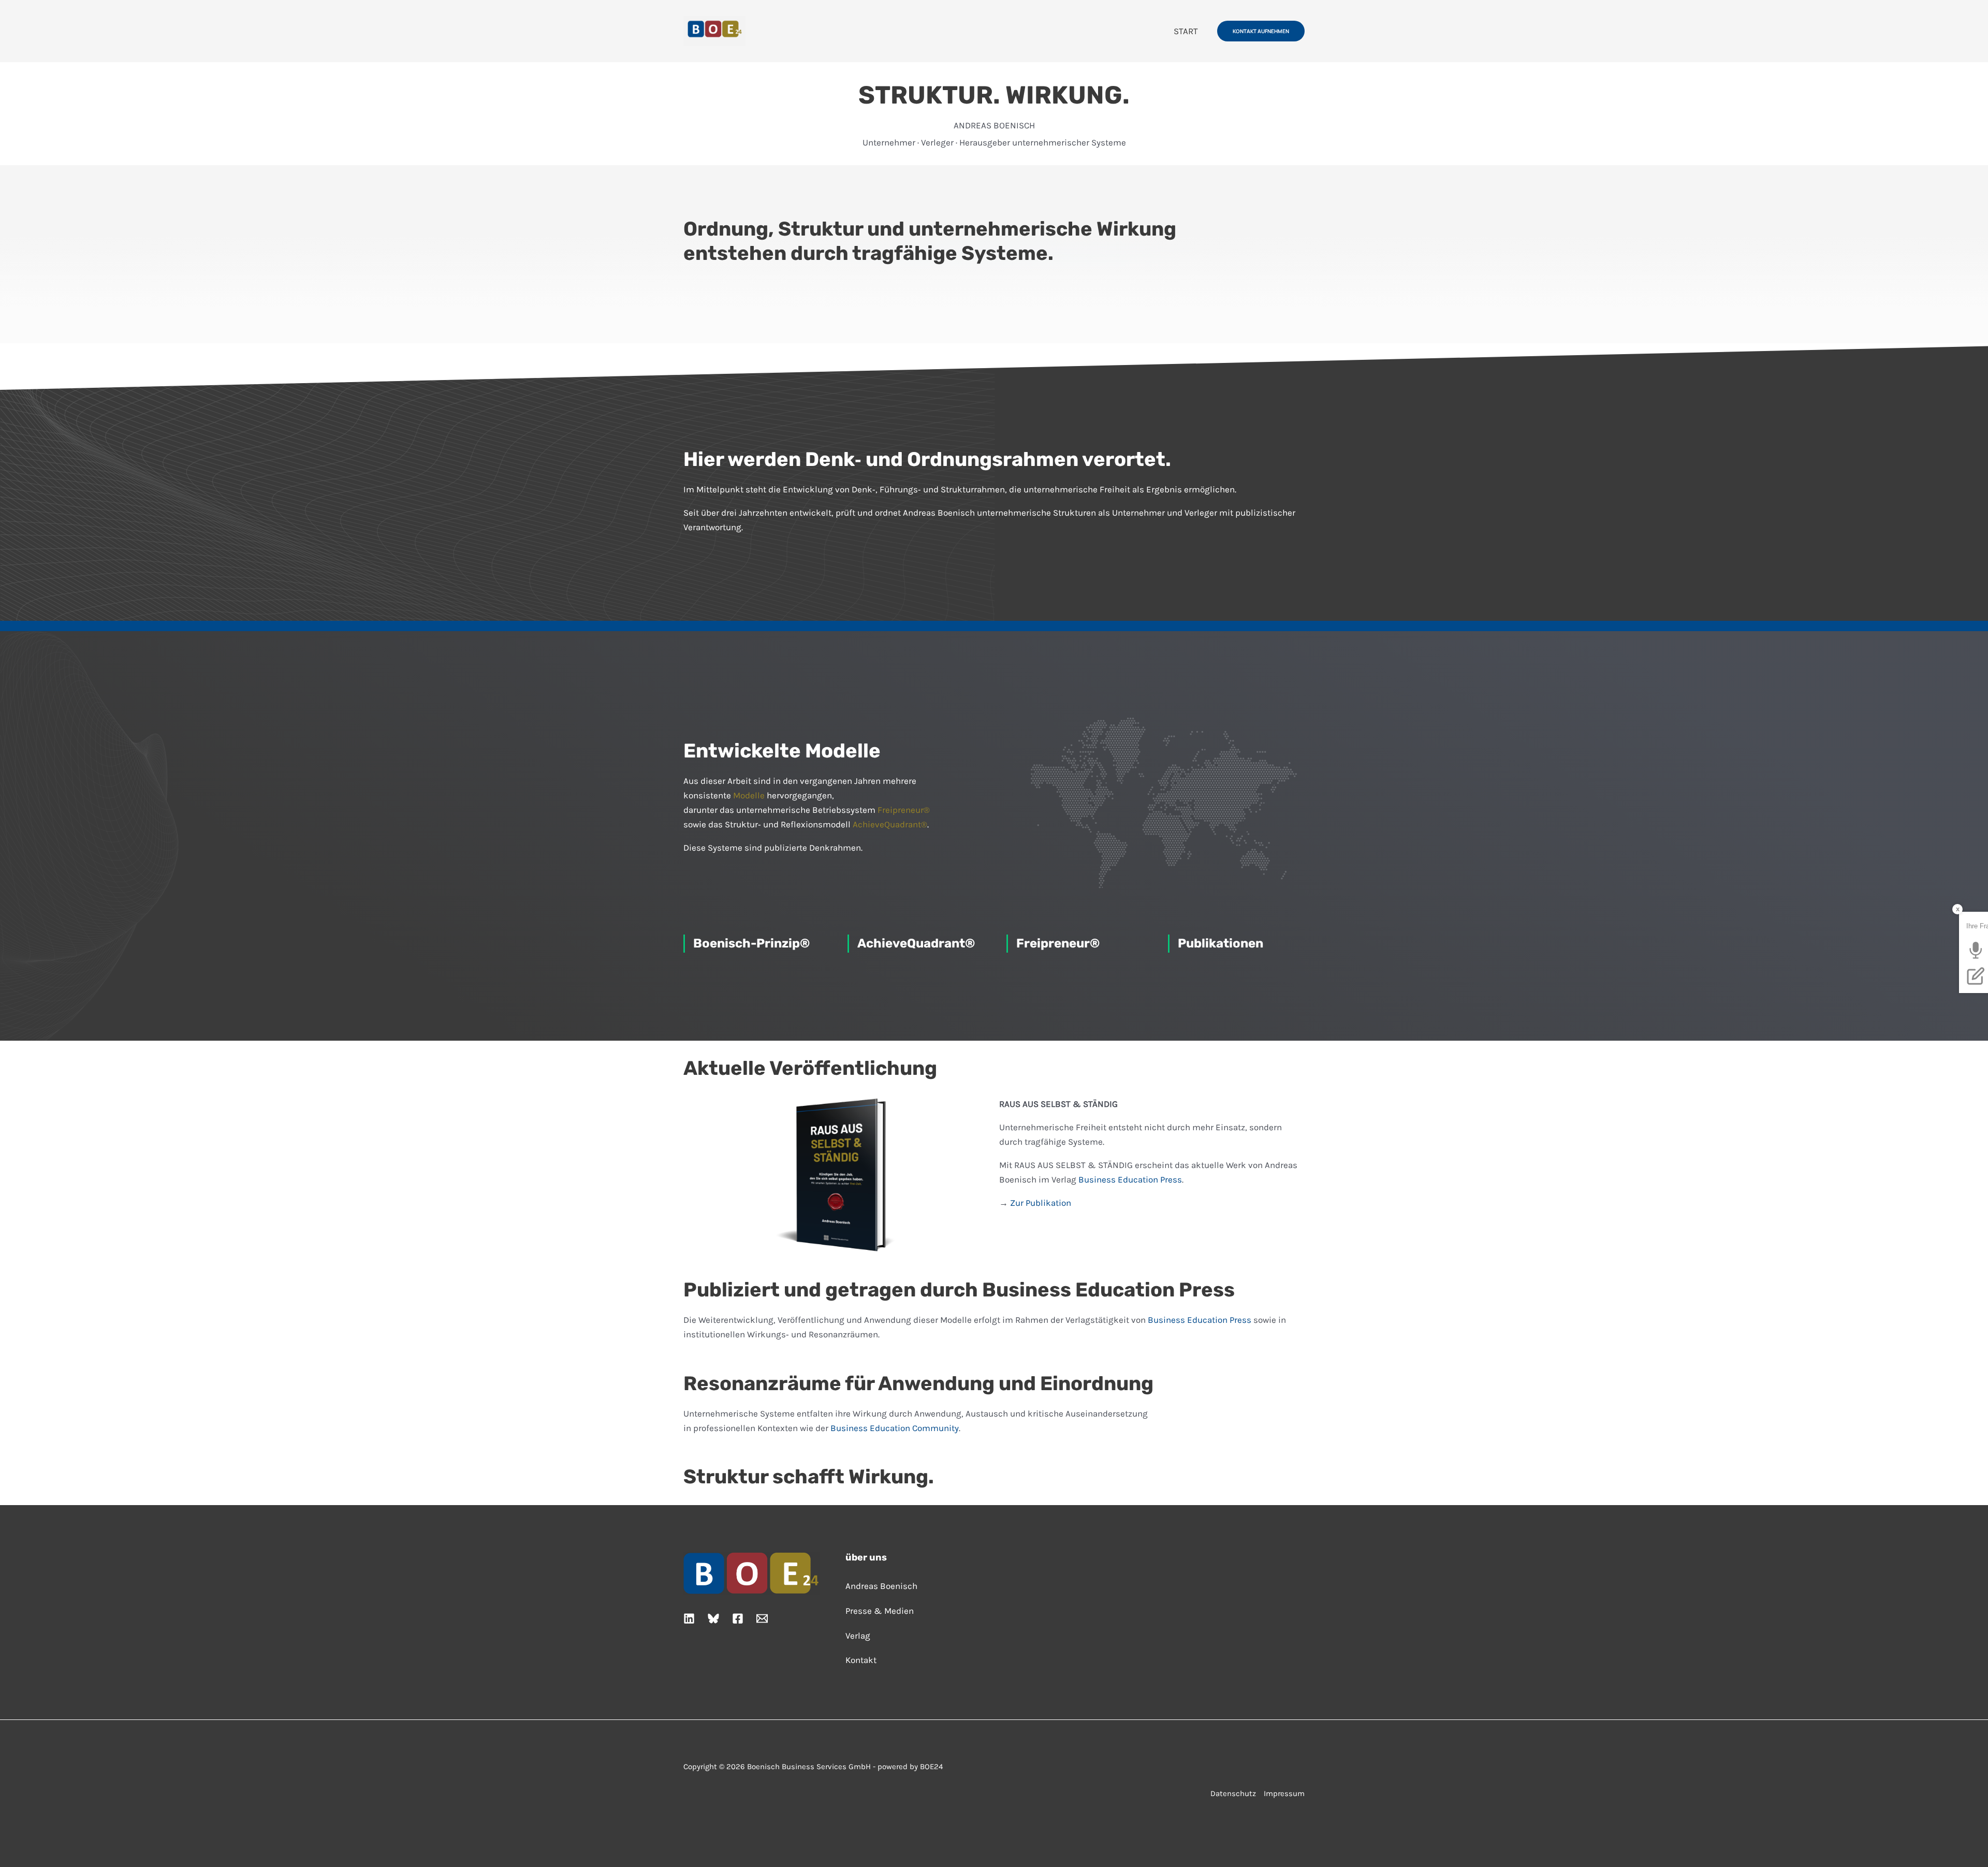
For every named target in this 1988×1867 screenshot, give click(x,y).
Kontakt (861, 1660)
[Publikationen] (1169, 944)
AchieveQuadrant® (890, 824)
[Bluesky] (713, 1618)
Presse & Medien (880, 1611)
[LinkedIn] (689, 1618)
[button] (1261, 31)
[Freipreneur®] (1007, 944)
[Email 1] (762, 1618)
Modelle (749, 795)
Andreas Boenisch (881, 1586)
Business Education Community (895, 1428)
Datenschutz (1233, 1793)
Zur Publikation (1041, 1203)
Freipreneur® (904, 810)
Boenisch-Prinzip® (751, 943)
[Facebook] (738, 1618)
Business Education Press (1130, 1179)
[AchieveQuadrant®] (848, 944)
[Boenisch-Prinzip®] (684, 944)
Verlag (858, 1636)
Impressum (1284, 1793)
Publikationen (1220, 943)
